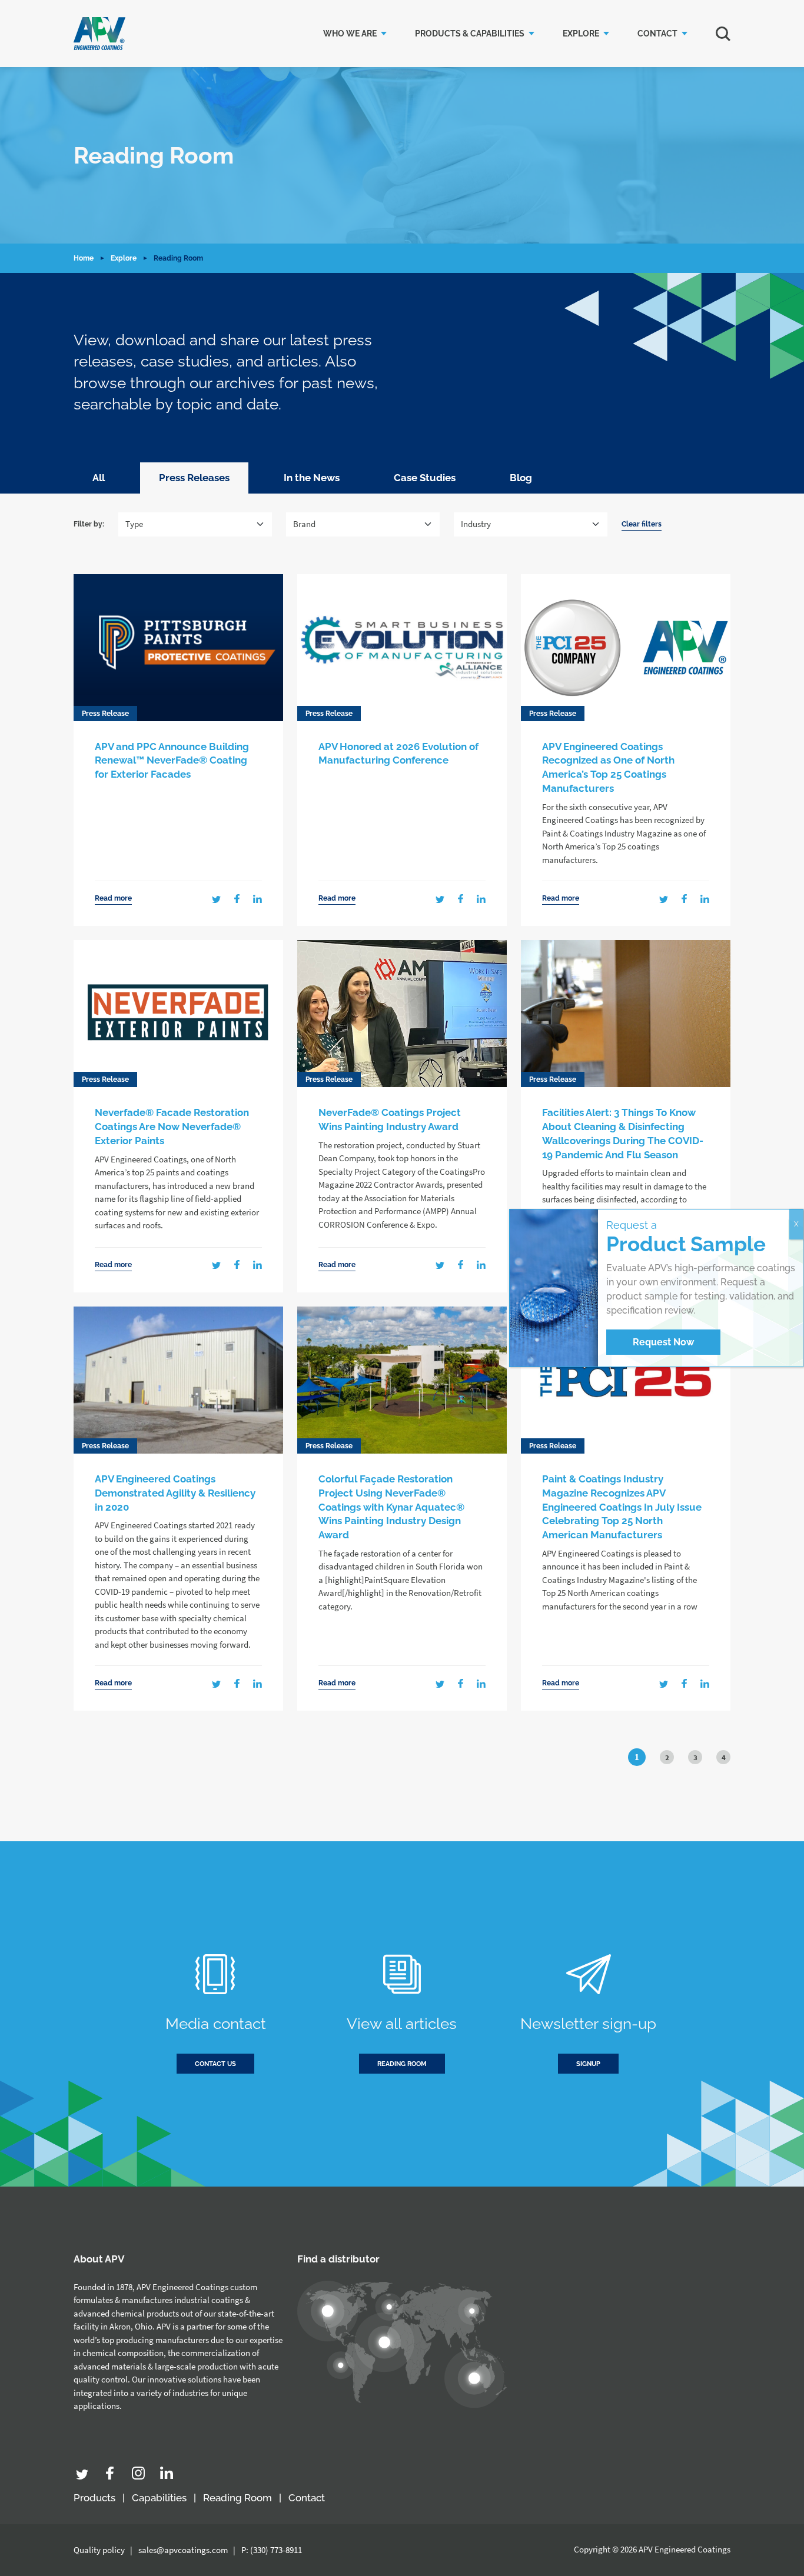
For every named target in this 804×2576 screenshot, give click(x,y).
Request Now (663, 1342)
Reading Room (237, 2498)
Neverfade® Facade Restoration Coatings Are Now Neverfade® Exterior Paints (172, 1127)
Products (94, 2498)
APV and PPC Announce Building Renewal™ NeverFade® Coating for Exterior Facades (172, 761)
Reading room (402, 2064)
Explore (581, 34)
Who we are (350, 34)
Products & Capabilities (470, 34)
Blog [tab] (521, 478)
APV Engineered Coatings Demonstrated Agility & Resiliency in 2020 (175, 1493)
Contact (657, 34)
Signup (588, 2064)
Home (84, 258)
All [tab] (99, 478)
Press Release (105, 714)
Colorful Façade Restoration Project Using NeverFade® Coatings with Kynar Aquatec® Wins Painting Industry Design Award (391, 1507)
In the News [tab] (312, 478)
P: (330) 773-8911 (272, 2550)
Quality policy (99, 2550)
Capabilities (159, 2498)
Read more (113, 899)
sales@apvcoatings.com (183, 2550)
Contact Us (215, 2064)
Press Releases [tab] (194, 478)
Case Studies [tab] (425, 478)
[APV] (99, 34)
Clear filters (642, 524)
